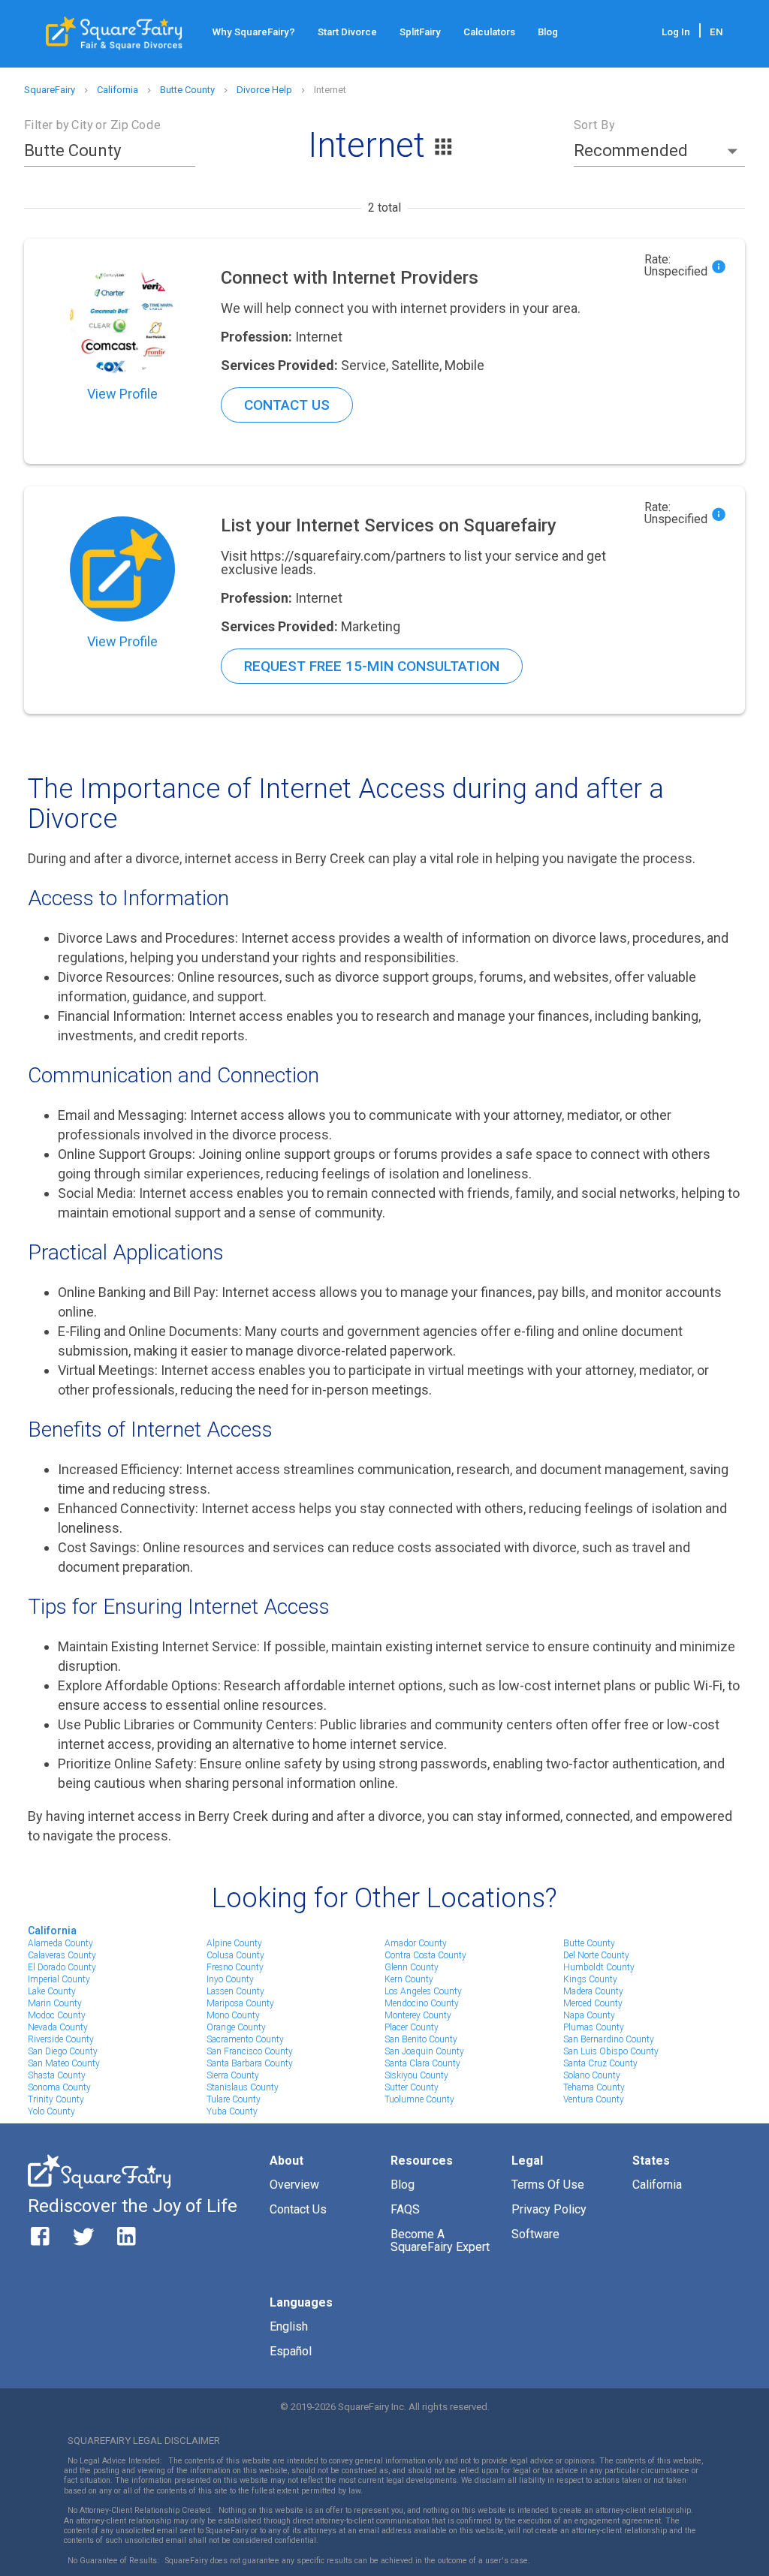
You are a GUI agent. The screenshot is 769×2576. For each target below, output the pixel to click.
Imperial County (59, 1979)
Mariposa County (240, 2003)
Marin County (55, 2003)
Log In (676, 32)
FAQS (405, 2209)
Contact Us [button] (287, 405)
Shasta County (57, 2075)
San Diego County (63, 2051)
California (52, 1930)
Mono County (233, 2015)
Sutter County (412, 2087)
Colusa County (235, 1955)
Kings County (590, 1979)
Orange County (236, 2027)
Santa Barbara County (250, 2063)
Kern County (409, 1979)
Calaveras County (62, 1955)
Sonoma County (59, 2087)
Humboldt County (599, 1967)
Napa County (589, 2015)
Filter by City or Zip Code (92, 125)
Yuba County (232, 2111)
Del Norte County (596, 1955)
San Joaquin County (424, 2051)
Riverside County (61, 2039)
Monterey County (418, 2015)
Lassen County (235, 1991)
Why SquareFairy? (254, 32)
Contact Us (298, 2209)
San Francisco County (250, 2051)
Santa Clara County (422, 2063)
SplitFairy (420, 32)
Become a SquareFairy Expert (440, 2241)
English (289, 2326)
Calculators (489, 32)
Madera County (593, 1991)
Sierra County (233, 2075)
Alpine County (234, 1943)
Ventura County (594, 2099)
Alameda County (60, 1943)
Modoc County (57, 2015)
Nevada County (58, 2027)
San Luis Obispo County (611, 2051)
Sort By (594, 125)
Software (535, 2234)
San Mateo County (64, 2063)
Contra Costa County (425, 1955)
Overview (294, 2185)
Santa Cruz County (600, 2063)
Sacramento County (245, 2039)
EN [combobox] (716, 32)
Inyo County (230, 1979)
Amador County (416, 1943)
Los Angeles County (423, 1991)
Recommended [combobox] (631, 150)
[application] (765, 2572)
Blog (548, 32)
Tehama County (594, 2087)
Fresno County (235, 1967)
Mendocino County (422, 2003)
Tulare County (234, 2099)
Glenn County (412, 1967)
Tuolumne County (419, 2099)
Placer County (412, 2027)
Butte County (589, 1943)
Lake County (52, 1991)
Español (291, 2351)
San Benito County (421, 2039)
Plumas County (594, 2027)
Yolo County (51, 2111)
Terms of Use (548, 2185)
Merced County (593, 2003)
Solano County (592, 2075)
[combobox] (98, 151)
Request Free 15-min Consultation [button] (372, 666)
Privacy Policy (549, 2209)
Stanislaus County (243, 2087)
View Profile (122, 394)
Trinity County (56, 2099)
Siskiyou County (416, 2075)
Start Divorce (347, 32)
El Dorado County (62, 1967)
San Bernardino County (609, 2039)
